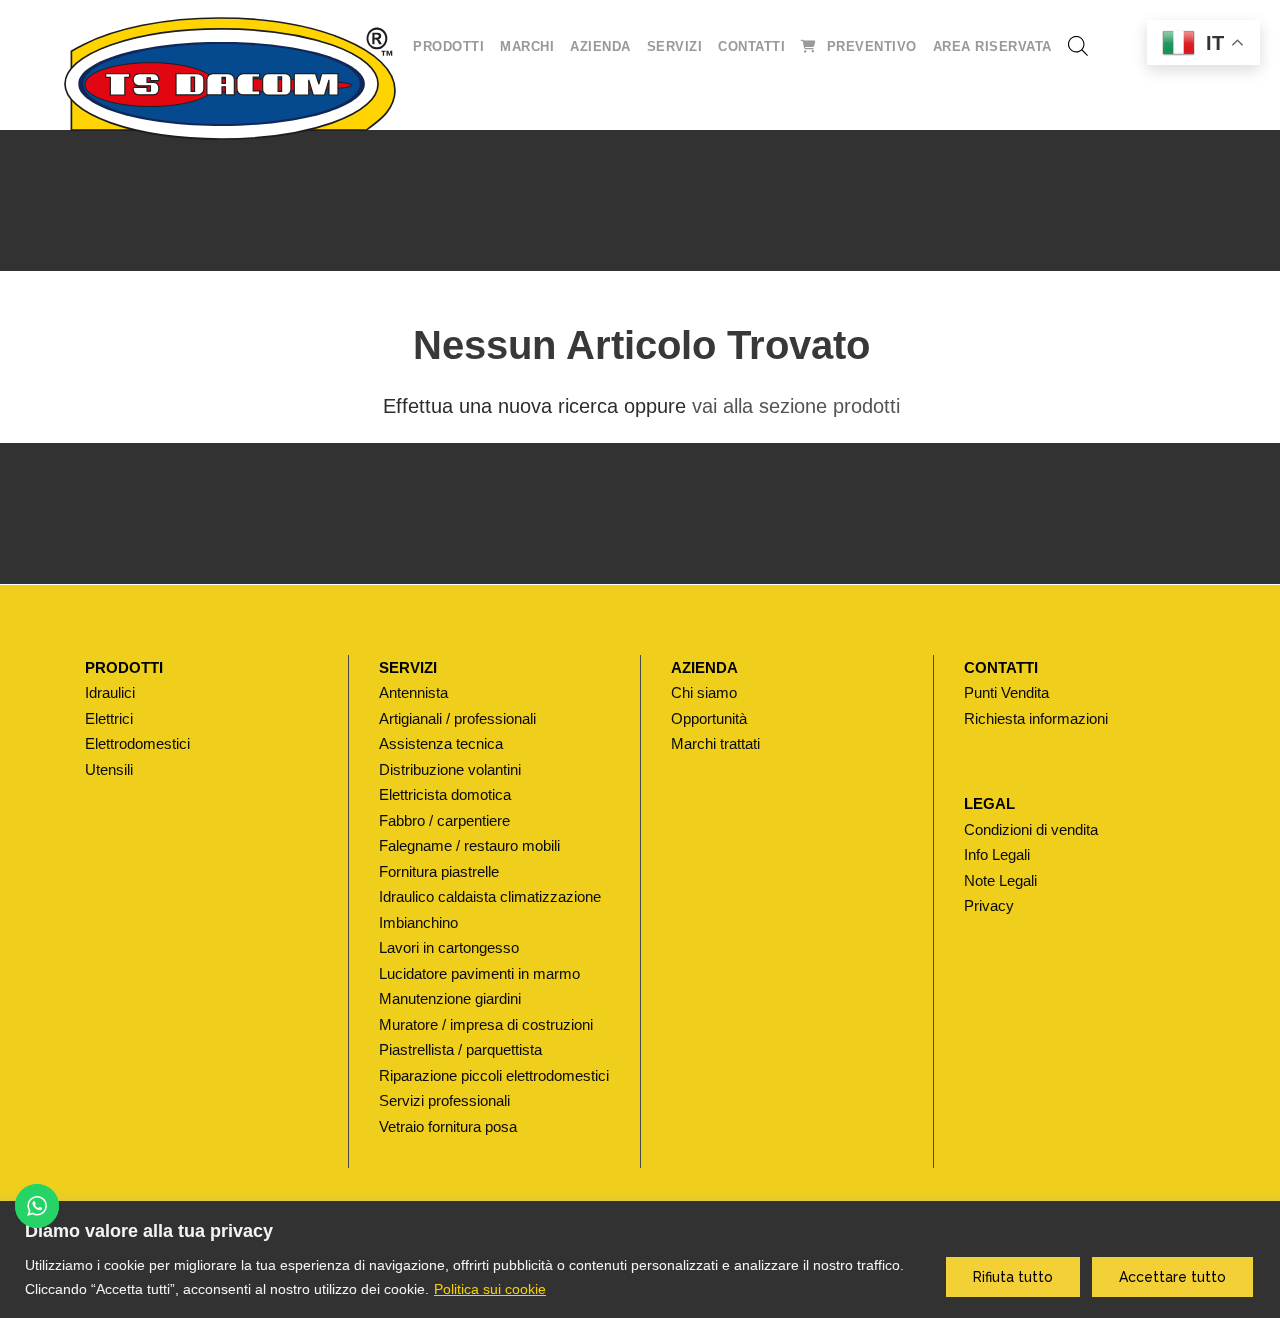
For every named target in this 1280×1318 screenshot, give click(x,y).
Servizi (675, 46)
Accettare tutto (1172, 1277)
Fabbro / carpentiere (444, 820)
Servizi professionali (444, 1100)
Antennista (413, 692)
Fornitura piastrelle (439, 871)
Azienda (600, 46)
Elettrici (109, 718)
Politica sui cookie (490, 1289)
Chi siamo (704, 692)
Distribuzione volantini (450, 769)
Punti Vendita (1006, 692)
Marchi (527, 46)
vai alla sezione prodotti (796, 406)
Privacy (989, 905)
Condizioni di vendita (1031, 829)
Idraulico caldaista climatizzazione (490, 896)
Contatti (751, 46)
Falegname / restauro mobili (469, 845)
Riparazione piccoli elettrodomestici (494, 1075)
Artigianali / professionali (457, 718)
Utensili (109, 769)
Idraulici (110, 692)
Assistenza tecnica (441, 743)
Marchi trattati (715, 743)
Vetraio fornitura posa (448, 1126)
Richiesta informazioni (1036, 718)
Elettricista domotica (445, 794)
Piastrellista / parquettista (460, 1049)
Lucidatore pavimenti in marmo (479, 973)
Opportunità (709, 718)
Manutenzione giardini (450, 998)
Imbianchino (418, 922)
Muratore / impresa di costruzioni (486, 1024)
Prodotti (448, 46)
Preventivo (872, 46)
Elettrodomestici (137, 743)
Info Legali (997, 854)
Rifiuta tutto (1013, 1277)
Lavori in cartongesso (449, 947)
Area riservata (992, 46)
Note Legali (1000, 880)
